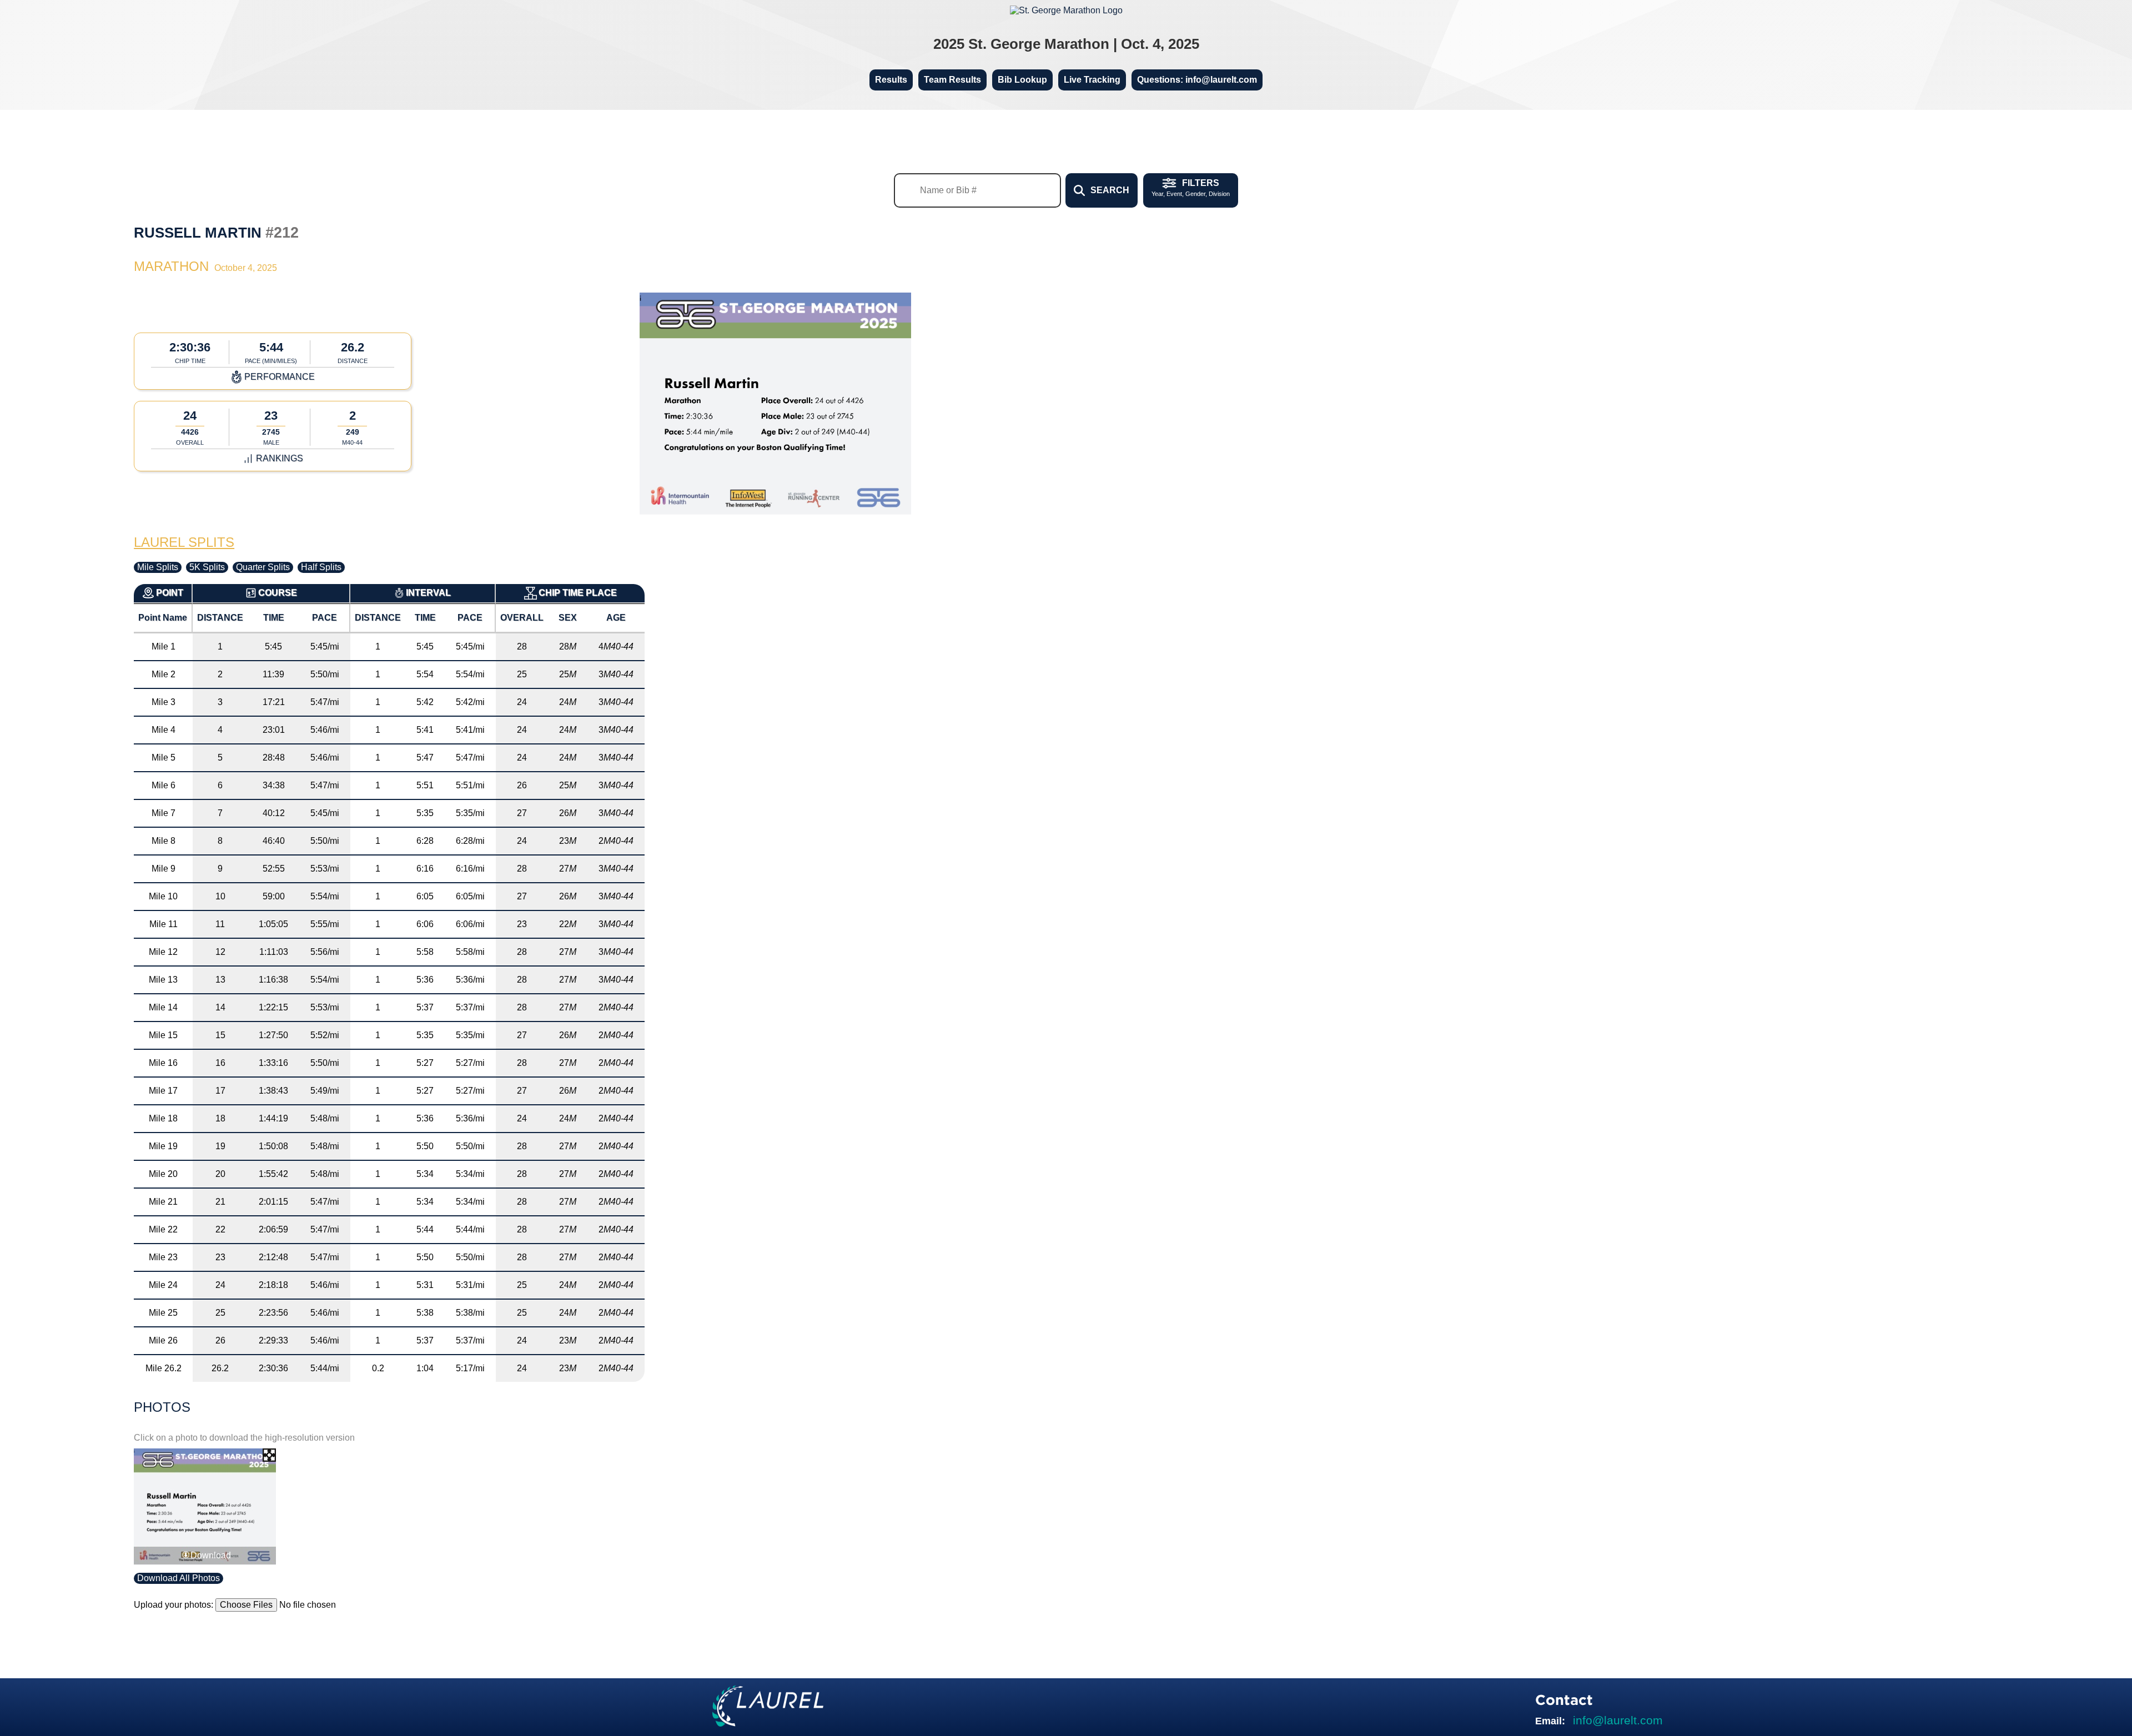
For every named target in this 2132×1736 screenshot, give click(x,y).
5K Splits (207, 567)
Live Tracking (1092, 80)
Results (891, 80)
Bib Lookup (1022, 80)
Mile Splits (158, 567)
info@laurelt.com (1618, 1720)
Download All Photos (178, 1578)
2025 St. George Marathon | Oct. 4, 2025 (1066, 44)
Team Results (952, 80)
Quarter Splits (263, 567)
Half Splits (321, 567)
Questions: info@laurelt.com (1197, 80)
